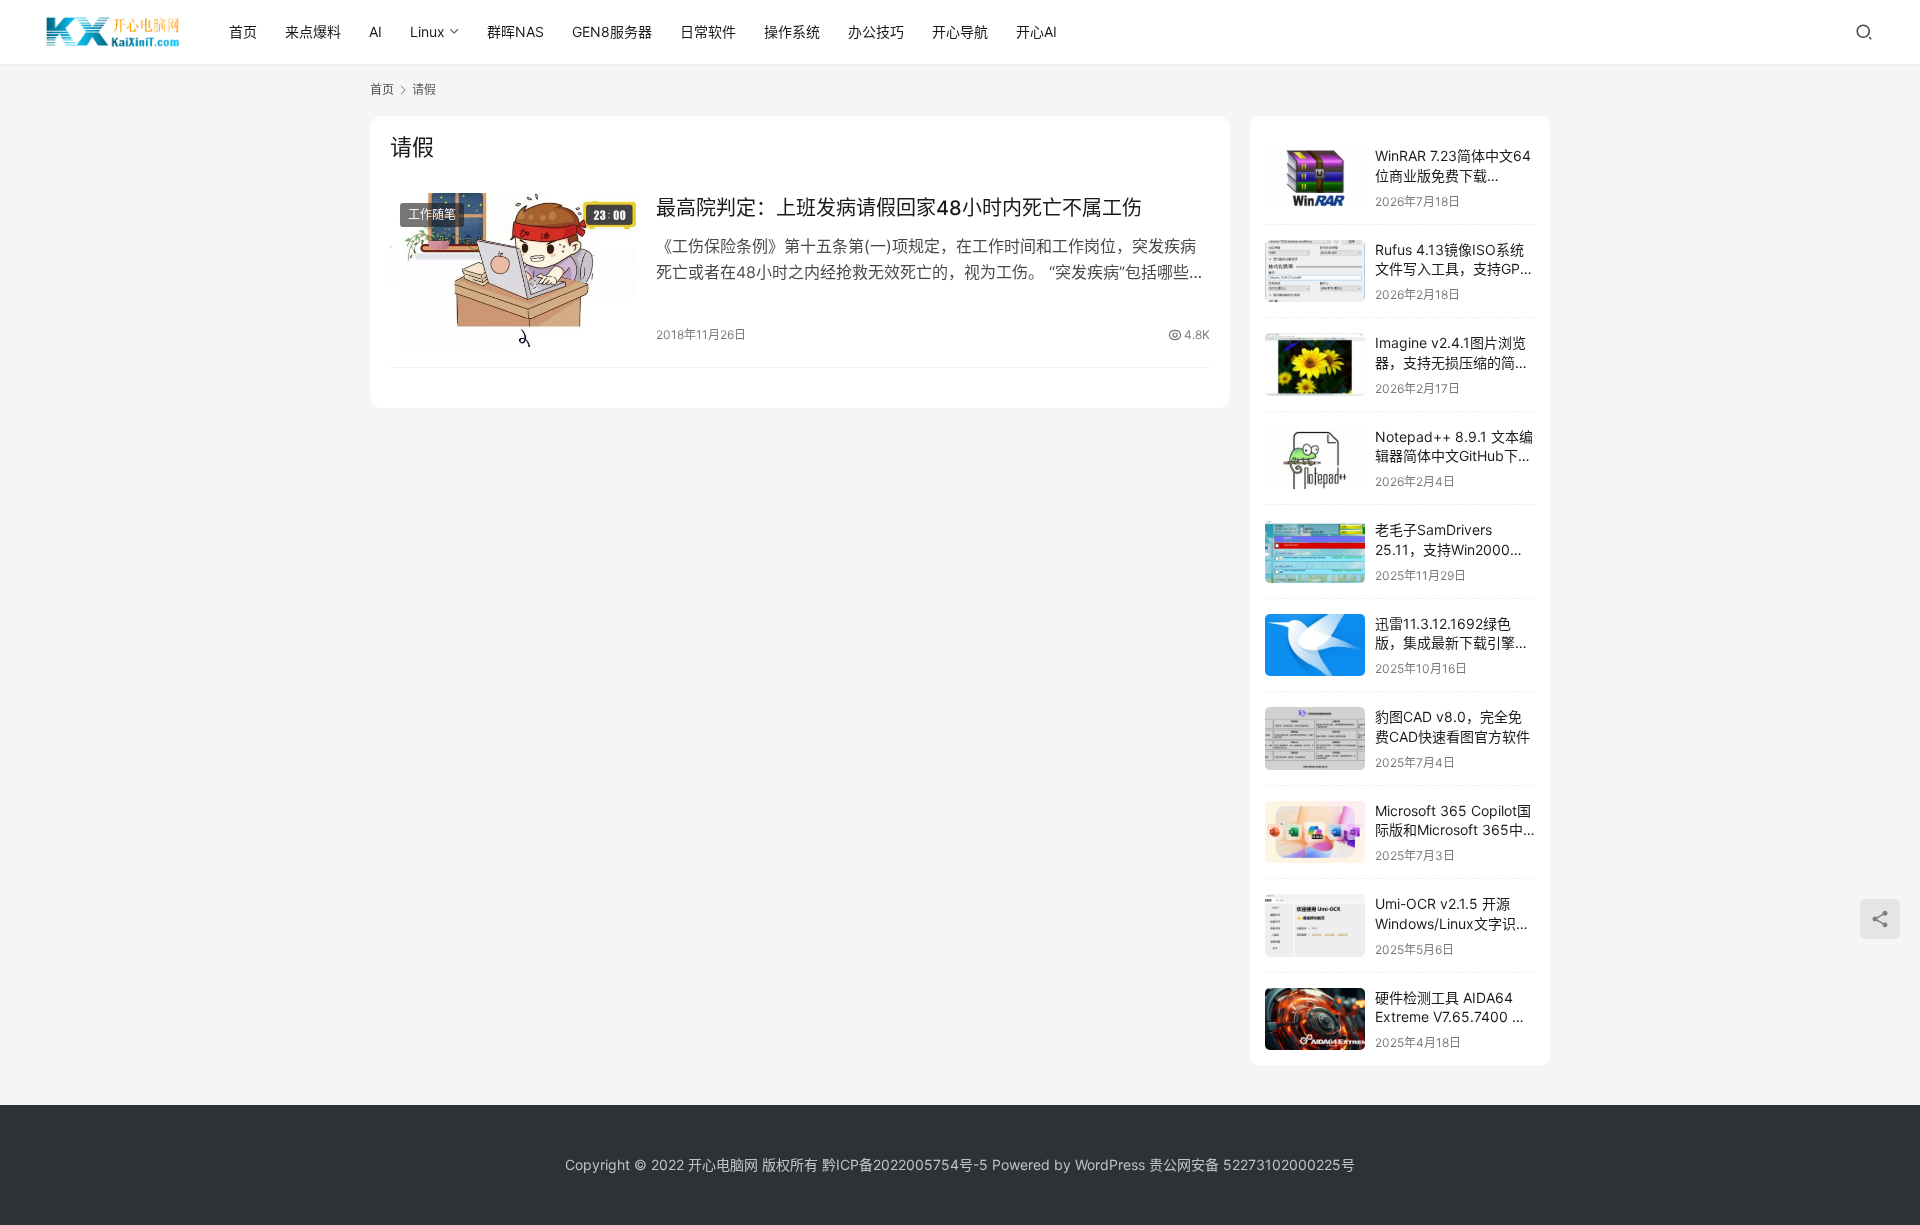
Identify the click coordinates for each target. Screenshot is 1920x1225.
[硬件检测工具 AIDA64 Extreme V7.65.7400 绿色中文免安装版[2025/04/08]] (1315, 1019)
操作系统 (792, 31)
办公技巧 (876, 31)
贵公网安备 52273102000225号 (1252, 1164)
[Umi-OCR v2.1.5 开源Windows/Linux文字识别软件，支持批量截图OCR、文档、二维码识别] (1315, 925)
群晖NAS (515, 31)
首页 (243, 31)
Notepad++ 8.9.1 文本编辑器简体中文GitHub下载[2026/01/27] (1454, 456)
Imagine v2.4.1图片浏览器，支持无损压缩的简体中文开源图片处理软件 (1452, 362)
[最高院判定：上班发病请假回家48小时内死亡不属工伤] (513, 270)
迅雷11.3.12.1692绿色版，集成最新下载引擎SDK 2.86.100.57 (1445, 643)
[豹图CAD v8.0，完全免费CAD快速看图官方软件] (1315, 738)
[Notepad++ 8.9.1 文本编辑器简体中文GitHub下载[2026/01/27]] (1315, 458)
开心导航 (960, 31)
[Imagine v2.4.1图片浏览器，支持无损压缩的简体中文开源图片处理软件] (1315, 364)
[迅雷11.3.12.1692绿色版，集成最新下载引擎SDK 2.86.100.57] (1315, 645)
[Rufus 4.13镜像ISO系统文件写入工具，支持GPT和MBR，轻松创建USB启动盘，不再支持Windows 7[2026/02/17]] (1315, 271)
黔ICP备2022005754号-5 (907, 1164)
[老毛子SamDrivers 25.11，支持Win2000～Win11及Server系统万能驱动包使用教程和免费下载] (1315, 551)
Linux (427, 31)
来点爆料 (313, 31)
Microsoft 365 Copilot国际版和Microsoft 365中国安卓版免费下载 (1453, 830)
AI (375, 31)
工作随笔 (432, 214)
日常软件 (708, 31)
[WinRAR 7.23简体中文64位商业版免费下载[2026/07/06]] (1315, 177)
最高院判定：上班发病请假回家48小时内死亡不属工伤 (899, 208)
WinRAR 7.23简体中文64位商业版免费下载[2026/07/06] (1453, 175)
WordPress (1110, 1164)
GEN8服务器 (612, 31)
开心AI (1036, 31)
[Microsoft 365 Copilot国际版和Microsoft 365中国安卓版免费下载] (1315, 832)
